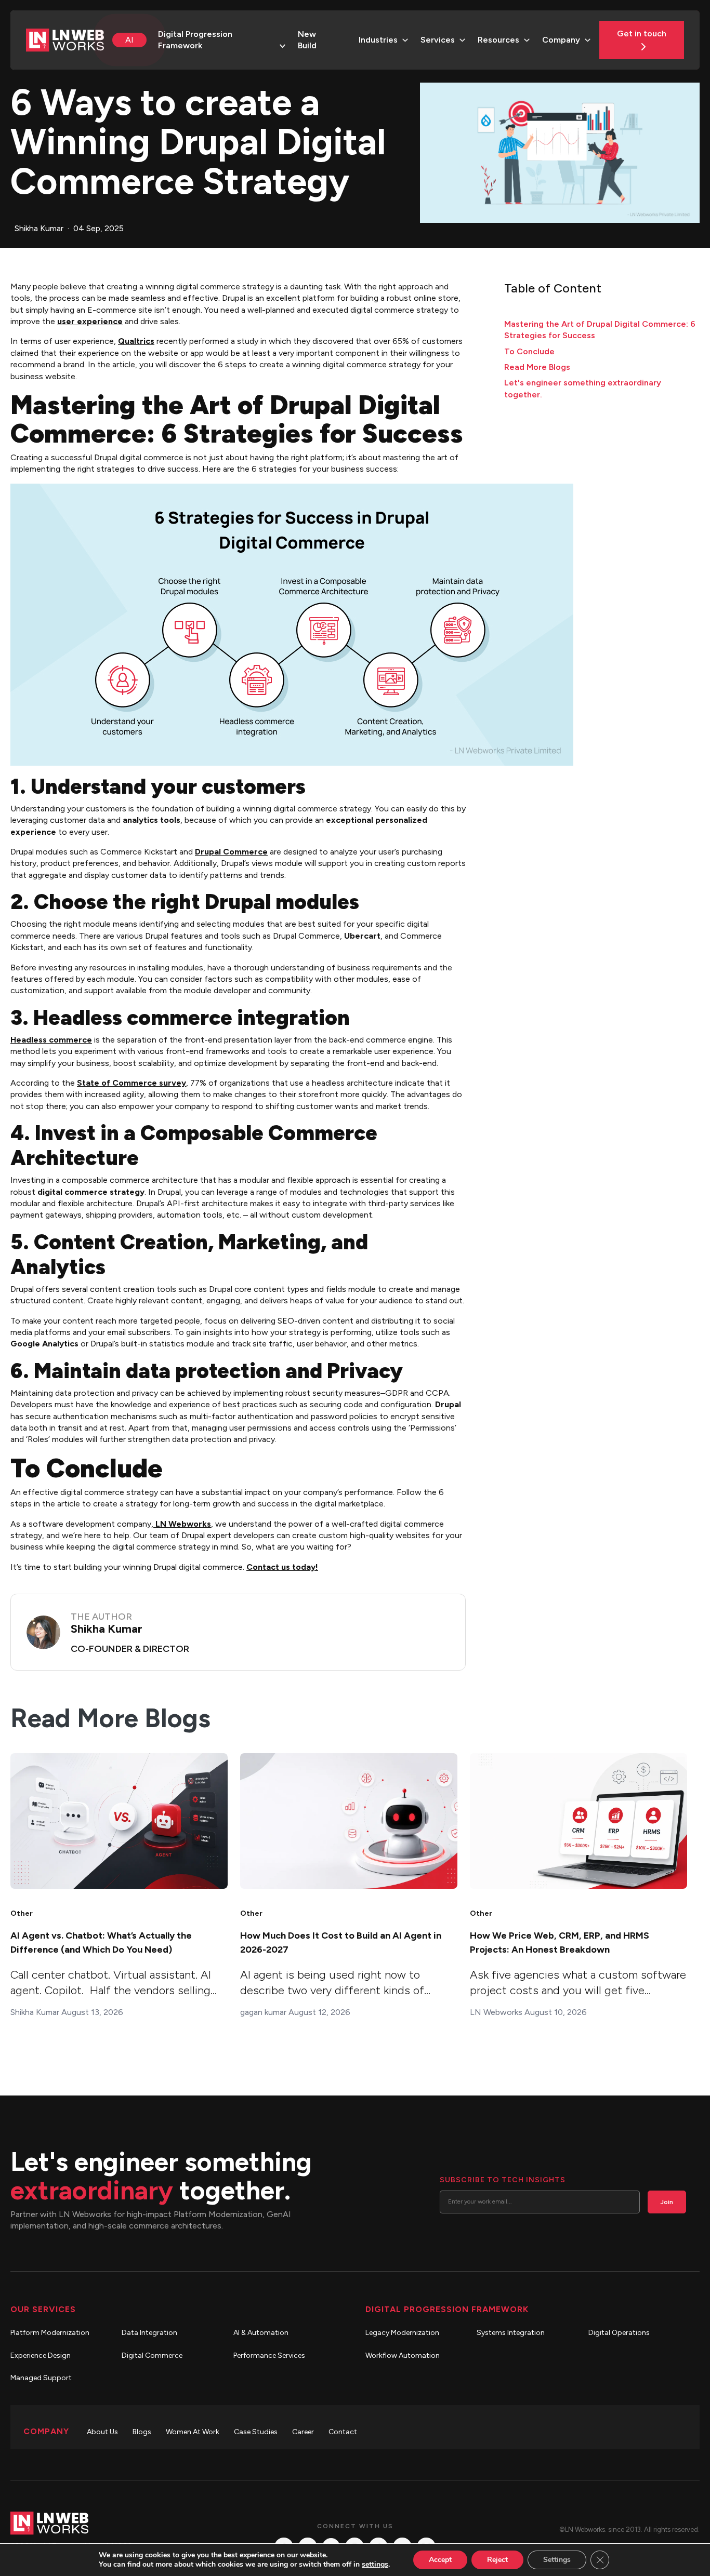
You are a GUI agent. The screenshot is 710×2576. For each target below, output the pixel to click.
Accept (440, 2560)
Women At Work (193, 2432)
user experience (90, 321)
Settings (557, 2560)
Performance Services (269, 2355)
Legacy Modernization (402, 2333)
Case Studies (256, 2432)
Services (438, 40)
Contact (343, 2432)
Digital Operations (619, 2333)
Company (561, 40)
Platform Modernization (50, 2333)
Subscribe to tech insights (503, 2180)
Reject (497, 2560)
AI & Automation (261, 2333)
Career (303, 2432)
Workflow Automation (403, 2355)
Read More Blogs (537, 367)
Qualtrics (136, 341)
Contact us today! (282, 1567)
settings (375, 2565)
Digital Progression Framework (195, 40)
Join (667, 2202)
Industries (378, 40)
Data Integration (149, 2333)
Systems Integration (511, 2333)
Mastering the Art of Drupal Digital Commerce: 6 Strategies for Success (600, 330)
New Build (307, 40)
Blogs (142, 2432)
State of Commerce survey (132, 1083)
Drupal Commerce (231, 852)
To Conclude (529, 351)
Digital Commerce (152, 2355)
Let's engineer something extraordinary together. (583, 388)
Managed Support (41, 2378)
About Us (102, 2432)
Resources (498, 40)
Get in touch (642, 34)
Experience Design (41, 2355)
